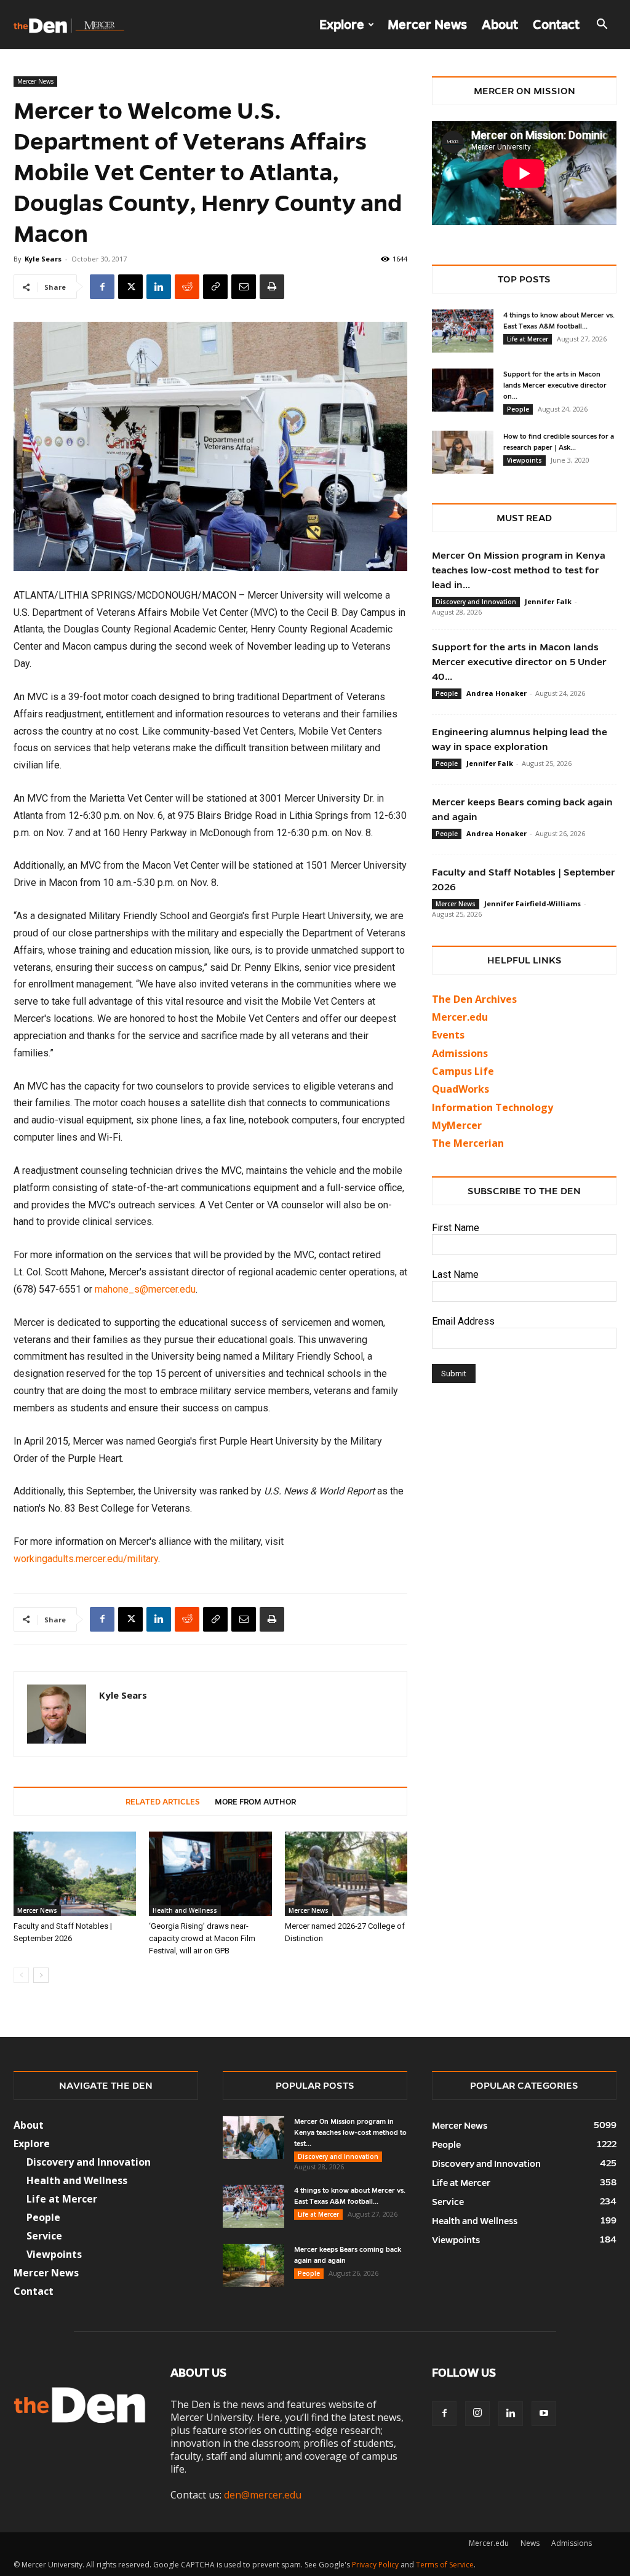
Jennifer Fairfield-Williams (532, 903)
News (530, 2543)
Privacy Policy (375, 2565)
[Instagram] (477, 2414)
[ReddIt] (187, 287)
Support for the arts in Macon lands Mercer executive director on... (555, 385)
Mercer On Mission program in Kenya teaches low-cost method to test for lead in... (519, 570)
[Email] (244, 287)
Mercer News (427, 25)
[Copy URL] (215, 287)
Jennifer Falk (548, 601)
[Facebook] (102, 287)
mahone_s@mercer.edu (145, 1289)
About (500, 25)
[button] (602, 25)
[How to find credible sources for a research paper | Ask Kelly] (463, 452)
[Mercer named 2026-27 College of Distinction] (346, 1874)
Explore (342, 25)
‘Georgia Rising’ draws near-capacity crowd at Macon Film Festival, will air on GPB (202, 1938)
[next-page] (41, 1975)
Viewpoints (524, 460)
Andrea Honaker (496, 693)
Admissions (572, 2543)
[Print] (272, 287)
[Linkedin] (159, 287)
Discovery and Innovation (476, 602)
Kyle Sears (43, 259)
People (518, 409)
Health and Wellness (185, 1910)
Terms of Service (445, 2565)
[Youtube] (544, 2414)
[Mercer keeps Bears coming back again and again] (253, 2265)
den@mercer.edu (263, 2495)
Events (448, 1035)
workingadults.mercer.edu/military (86, 1559)
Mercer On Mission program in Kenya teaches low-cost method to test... (350, 2132)
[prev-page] (21, 1975)
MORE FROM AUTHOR (255, 1802)
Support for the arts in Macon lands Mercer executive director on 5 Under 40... (519, 662)
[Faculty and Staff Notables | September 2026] (75, 1874)
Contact (556, 25)
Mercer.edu (460, 1017)
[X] (130, 287)
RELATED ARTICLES (163, 1802)
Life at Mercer (528, 339)
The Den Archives (474, 999)
